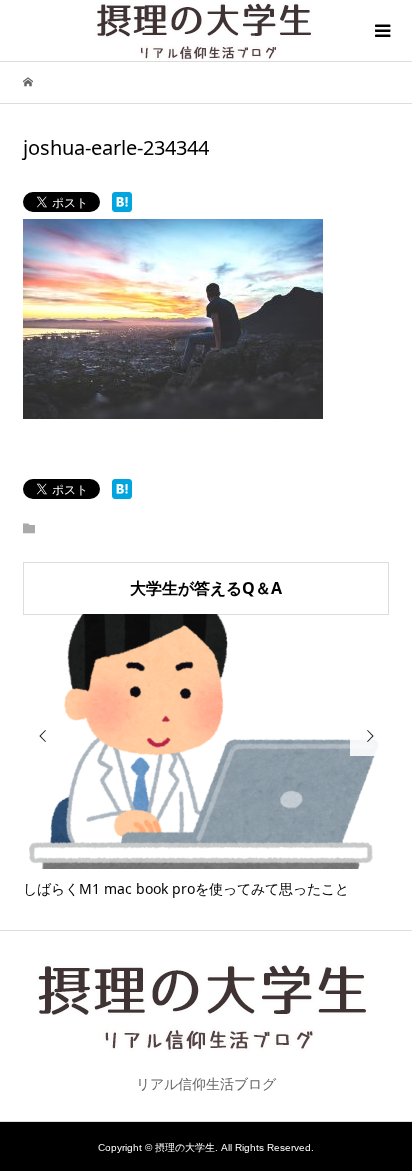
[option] (206, 757)
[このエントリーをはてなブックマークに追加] (122, 202)
